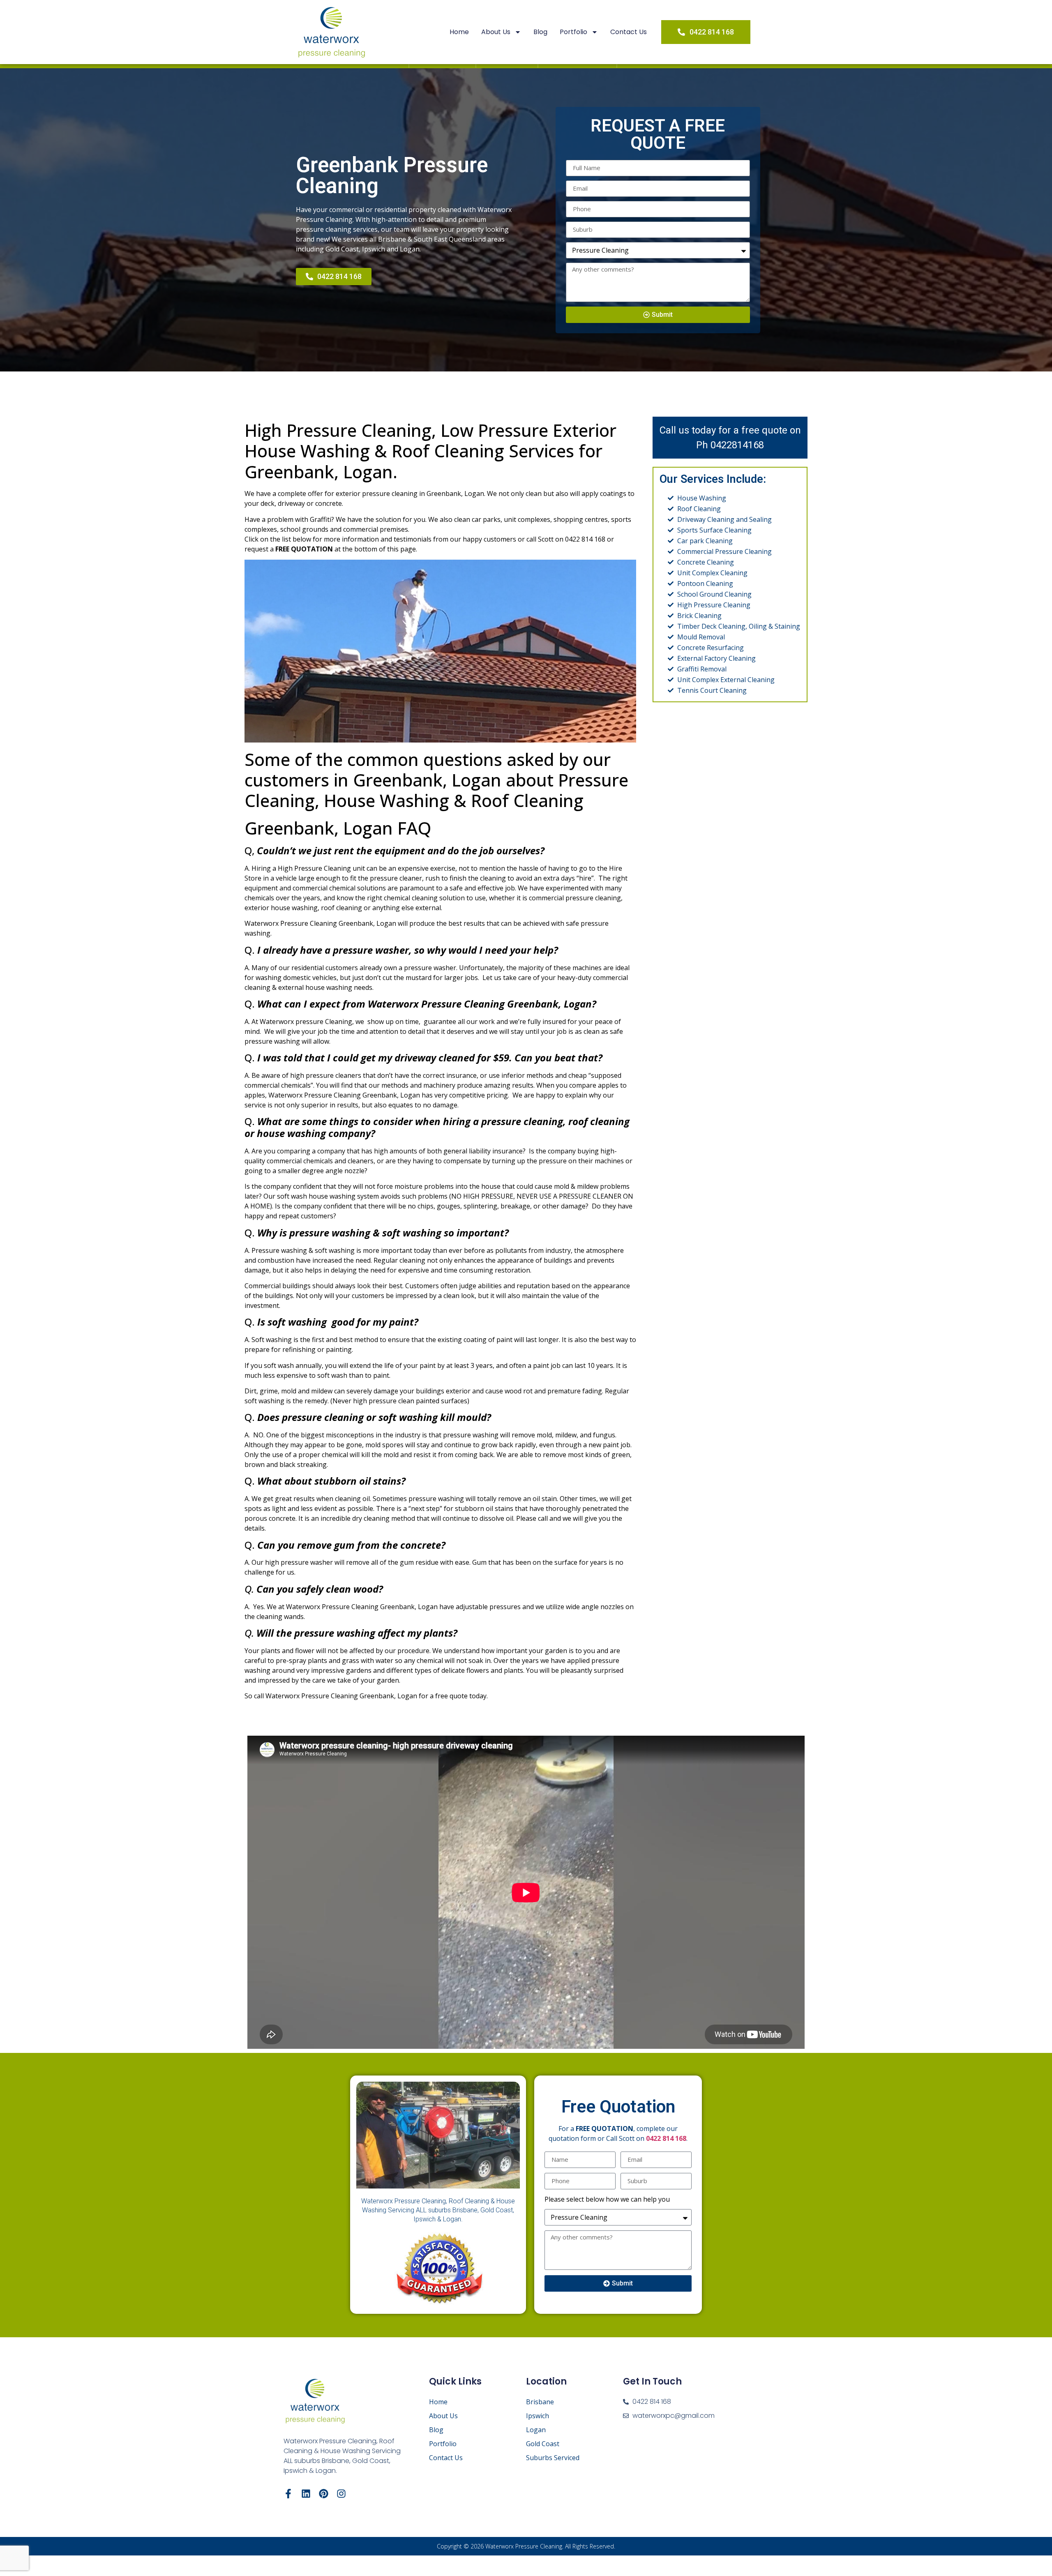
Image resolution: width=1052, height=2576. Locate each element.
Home (459, 32)
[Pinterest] (324, 2494)
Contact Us (629, 32)
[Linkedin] (306, 2494)
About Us (496, 32)
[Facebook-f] (288, 2494)
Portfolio (573, 32)
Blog (540, 32)
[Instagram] (341, 2494)
